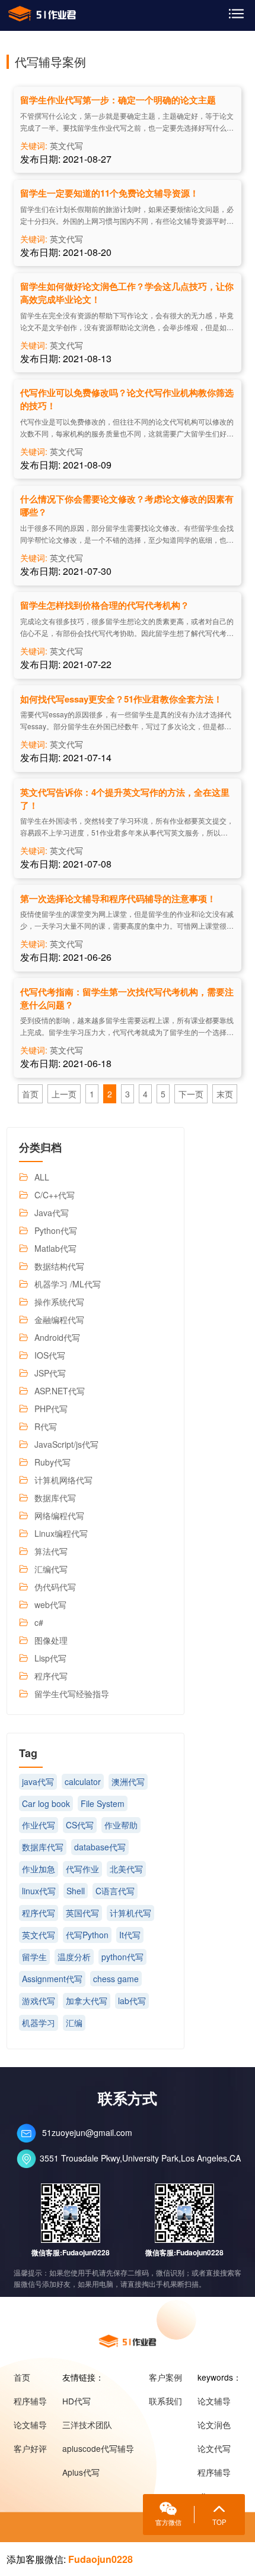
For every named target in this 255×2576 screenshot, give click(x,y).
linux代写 (39, 1891)
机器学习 (39, 2023)
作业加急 (39, 1869)
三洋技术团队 (87, 2425)
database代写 (100, 1847)
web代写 (50, 1605)
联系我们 (165, 2401)
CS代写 (80, 1825)
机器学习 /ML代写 (68, 1284)
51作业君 (42, 14)
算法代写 (51, 1551)
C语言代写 (115, 1891)
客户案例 (165, 2377)
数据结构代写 (59, 1266)
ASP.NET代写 (60, 1391)
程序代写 (51, 1676)
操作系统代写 (59, 1302)
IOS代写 (50, 1355)
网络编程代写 (59, 1515)
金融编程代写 (59, 1319)
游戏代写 (39, 2001)
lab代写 (132, 2001)
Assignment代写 (52, 1979)
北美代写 (126, 1869)
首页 (30, 1094)
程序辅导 (30, 2401)
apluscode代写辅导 (98, 2448)
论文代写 (214, 2448)
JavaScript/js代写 (66, 1444)
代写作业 (82, 1869)
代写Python (87, 1935)
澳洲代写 (128, 1781)
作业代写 (39, 1825)
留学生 (34, 1957)
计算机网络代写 (63, 1480)
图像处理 (51, 1640)
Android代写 (57, 1337)
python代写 (122, 1957)
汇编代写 (51, 1569)
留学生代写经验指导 (72, 1694)
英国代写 (82, 1913)
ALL (42, 1177)
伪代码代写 (55, 1587)
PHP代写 (51, 1409)
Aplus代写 (81, 2472)
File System (103, 1803)
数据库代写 (55, 1498)
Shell (76, 1891)
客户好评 (30, 2448)
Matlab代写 (55, 1248)
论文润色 (214, 2425)
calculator (83, 1781)
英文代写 (66, 145)
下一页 (191, 1094)
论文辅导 (30, 2425)
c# (39, 1622)
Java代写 (52, 1213)
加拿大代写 (87, 2001)
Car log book (46, 1803)
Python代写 (56, 1230)
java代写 (38, 1781)
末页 (225, 1094)
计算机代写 (130, 1913)
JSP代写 (50, 1373)
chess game (116, 1979)
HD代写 (76, 2401)
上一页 (64, 1094)
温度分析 (74, 1957)
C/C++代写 (55, 1195)
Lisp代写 (50, 1658)
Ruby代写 (52, 1462)
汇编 (74, 2023)
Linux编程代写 (61, 1533)
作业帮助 (121, 1825)
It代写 (130, 1935)
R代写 (46, 1426)
